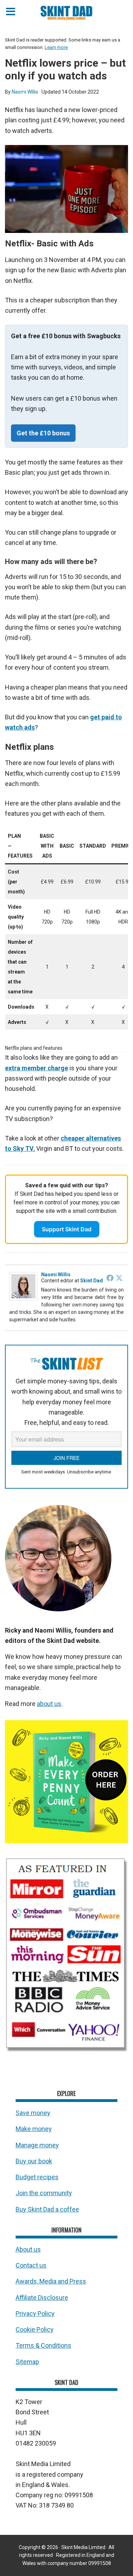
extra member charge (37, 1068)
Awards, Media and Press (51, 2281)
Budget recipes (37, 2177)
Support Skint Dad (67, 1229)
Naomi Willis (56, 1275)
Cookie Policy (35, 2329)
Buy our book (34, 2161)
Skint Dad (92, 1281)
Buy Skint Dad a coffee (47, 2209)
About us (28, 2249)
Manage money (37, 2145)
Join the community (44, 2193)
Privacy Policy (35, 2313)
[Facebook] (110, 1278)
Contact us (31, 2265)
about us (49, 1704)
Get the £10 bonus (43, 433)
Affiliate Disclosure (42, 2298)
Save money (33, 2113)
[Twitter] (119, 1278)
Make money (34, 2129)
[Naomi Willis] (23, 1299)
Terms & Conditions (43, 2345)
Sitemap (27, 2362)
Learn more (56, 47)
